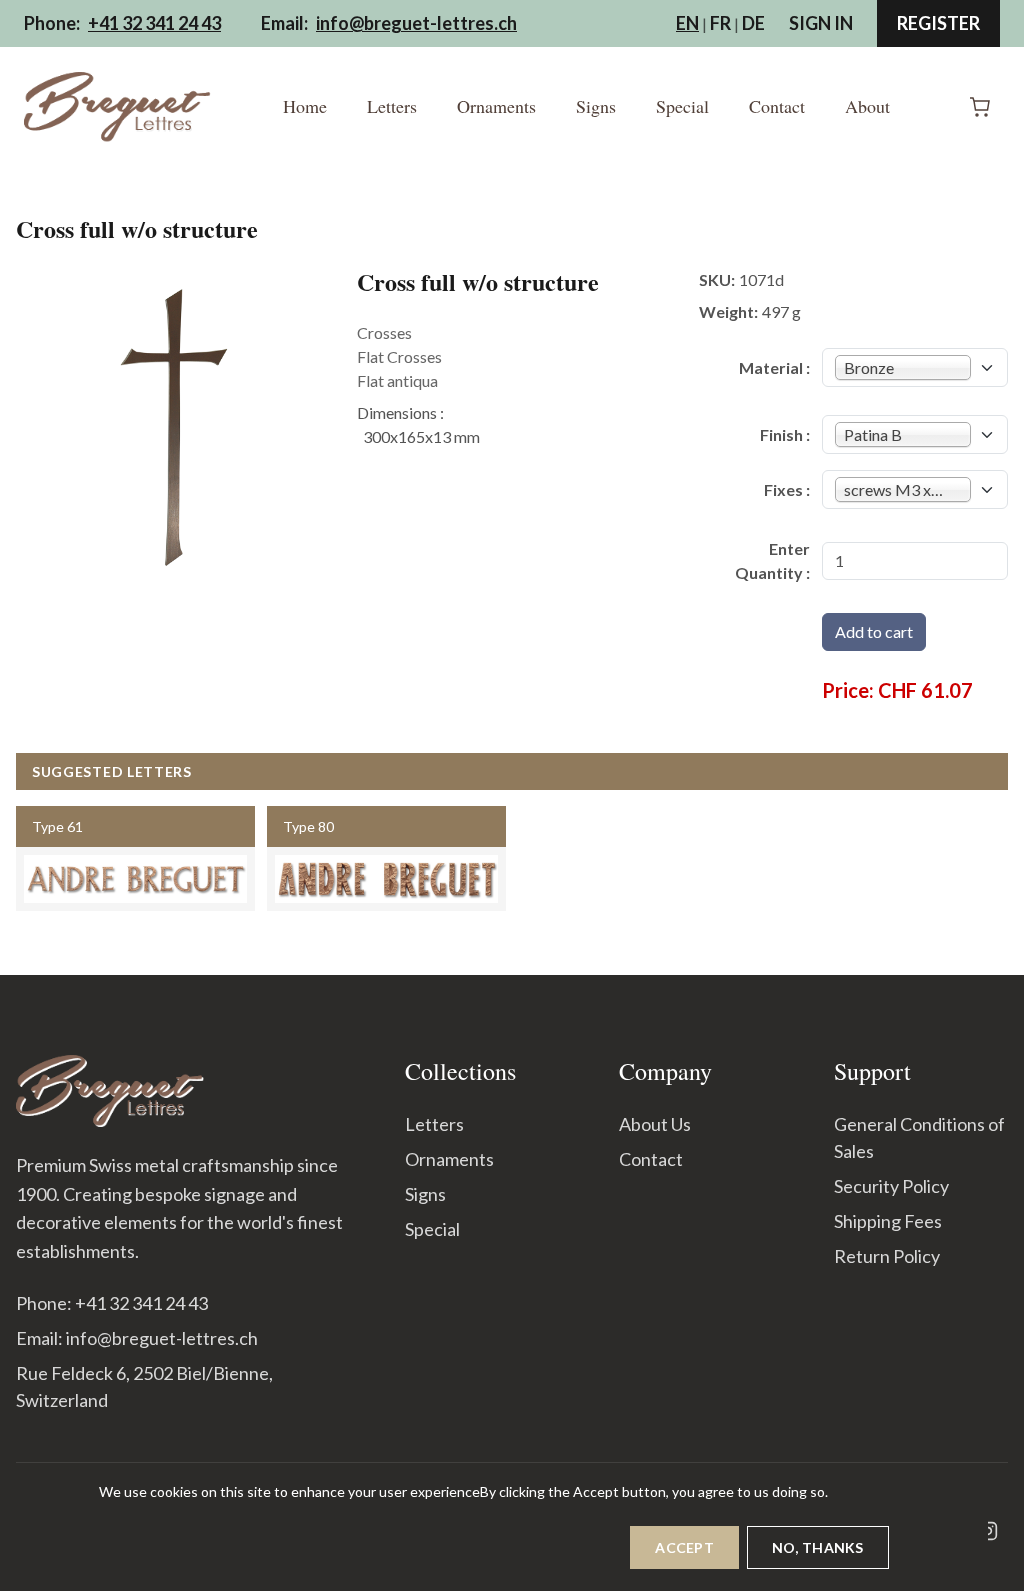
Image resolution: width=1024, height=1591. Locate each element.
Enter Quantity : (772, 560)
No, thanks (818, 1547)
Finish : (785, 434)
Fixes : (787, 489)
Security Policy (891, 1186)
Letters (392, 106)
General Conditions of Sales (919, 1137)
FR (720, 23)
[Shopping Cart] (980, 107)
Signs (596, 106)
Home (305, 106)
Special (682, 106)
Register (938, 23)
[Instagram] (988, 1531)
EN (687, 23)
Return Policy (887, 1256)
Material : (774, 367)
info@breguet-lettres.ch (416, 23)
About (867, 106)
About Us (655, 1124)
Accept (684, 1547)
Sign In (821, 23)
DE (753, 23)
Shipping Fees (888, 1221)
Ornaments (496, 106)
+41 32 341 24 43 (154, 23)
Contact (777, 106)
